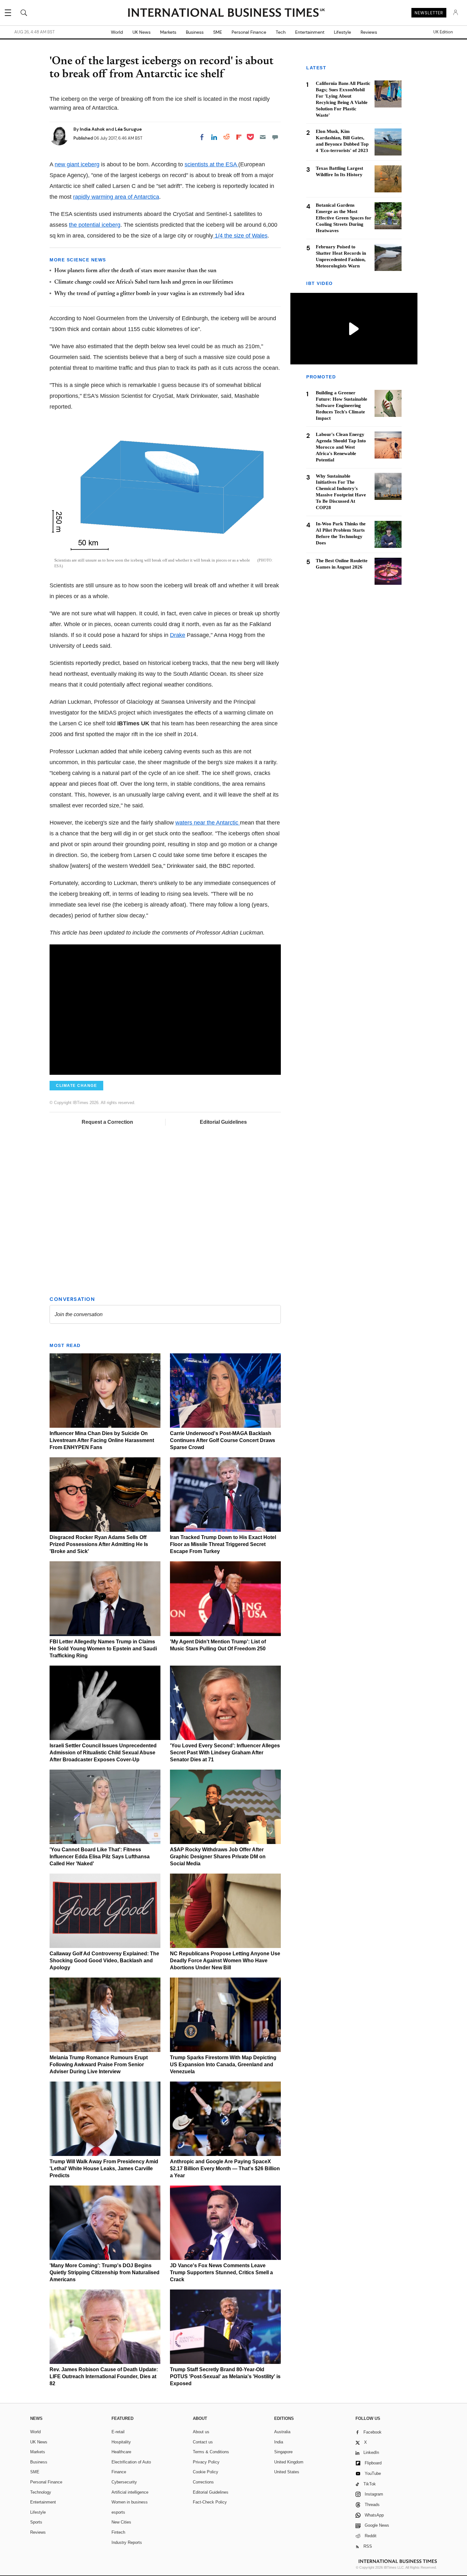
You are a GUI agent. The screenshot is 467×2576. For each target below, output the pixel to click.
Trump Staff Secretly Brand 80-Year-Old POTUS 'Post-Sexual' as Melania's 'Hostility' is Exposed (225, 2376)
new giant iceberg (77, 164)
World (117, 32)
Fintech (118, 2532)
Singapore (283, 2452)
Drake (178, 635)
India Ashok (93, 129)
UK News (142, 32)
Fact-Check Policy (210, 2502)
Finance (119, 2472)
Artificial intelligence (130, 2492)
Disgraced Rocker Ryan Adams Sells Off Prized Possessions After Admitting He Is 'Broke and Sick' (99, 1544)
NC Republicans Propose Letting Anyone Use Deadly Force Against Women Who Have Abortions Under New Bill (225, 1961)
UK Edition (443, 32)
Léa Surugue (128, 129)
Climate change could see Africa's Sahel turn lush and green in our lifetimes (144, 282)
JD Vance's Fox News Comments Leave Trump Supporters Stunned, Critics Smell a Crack (221, 2272)
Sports (36, 2522)
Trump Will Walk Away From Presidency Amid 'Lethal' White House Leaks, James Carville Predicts (104, 2169)
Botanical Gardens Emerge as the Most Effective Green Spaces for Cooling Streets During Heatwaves (344, 218)
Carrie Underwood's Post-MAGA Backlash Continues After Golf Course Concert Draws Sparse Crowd (223, 1440)
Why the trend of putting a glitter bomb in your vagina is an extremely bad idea (149, 294)
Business (195, 32)
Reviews (369, 32)
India (279, 2442)
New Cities (121, 2522)
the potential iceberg (95, 225)
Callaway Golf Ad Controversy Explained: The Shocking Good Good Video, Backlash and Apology (104, 1961)
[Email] (263, 137)
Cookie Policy (206, 2472)
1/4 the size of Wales (240, 236)
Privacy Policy (206, 2462)
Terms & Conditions (211, 2452)
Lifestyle (342, 32)
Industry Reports (127, 2542)
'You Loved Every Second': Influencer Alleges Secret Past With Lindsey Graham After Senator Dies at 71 (225, 1753)
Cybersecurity (124, 2482)
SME (218, 32)
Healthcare (121, 2452)
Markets (168, 32)
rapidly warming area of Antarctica (116, 197)
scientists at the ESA (211, 164)
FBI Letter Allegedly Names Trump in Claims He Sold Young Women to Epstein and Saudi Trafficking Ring (103, 1649)
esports (118, 2512)
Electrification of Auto (131, 2462)
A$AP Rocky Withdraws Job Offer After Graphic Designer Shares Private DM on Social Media (218, 1857)
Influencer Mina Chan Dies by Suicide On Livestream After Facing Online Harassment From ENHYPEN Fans (102, 1440)
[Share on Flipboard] (239, 137)
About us (201, 2432)
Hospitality (121, 2442)
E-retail (118, 2432)
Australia (282, 2432)
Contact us (203, 2442)
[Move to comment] (275, 137)
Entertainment (310, 32)
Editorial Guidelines (223, 1122)
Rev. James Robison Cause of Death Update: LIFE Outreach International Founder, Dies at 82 (104, 2376)
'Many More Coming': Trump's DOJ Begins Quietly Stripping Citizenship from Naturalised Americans (105, 2272)
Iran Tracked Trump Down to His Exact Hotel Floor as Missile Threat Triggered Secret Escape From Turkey (223, 1544)
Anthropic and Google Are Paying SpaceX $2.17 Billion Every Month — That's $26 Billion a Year (225, 2169)
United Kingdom (289, 2462)
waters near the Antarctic (208, 823)
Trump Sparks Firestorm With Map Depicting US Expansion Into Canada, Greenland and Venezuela (223, 2065)
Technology (41, 2492)
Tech (281, 32)
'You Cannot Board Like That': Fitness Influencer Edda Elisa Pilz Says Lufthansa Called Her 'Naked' (100, 1857)
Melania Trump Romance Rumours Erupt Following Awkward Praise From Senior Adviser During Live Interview (99, 2065)
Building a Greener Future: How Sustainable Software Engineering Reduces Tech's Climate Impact (342, 405)
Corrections (203, 2482)
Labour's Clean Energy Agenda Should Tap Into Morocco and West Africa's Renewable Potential (341, 447)
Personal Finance (249, 32)
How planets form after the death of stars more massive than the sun (135, 271)
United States (287, 2472)
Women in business (130, 2502)
